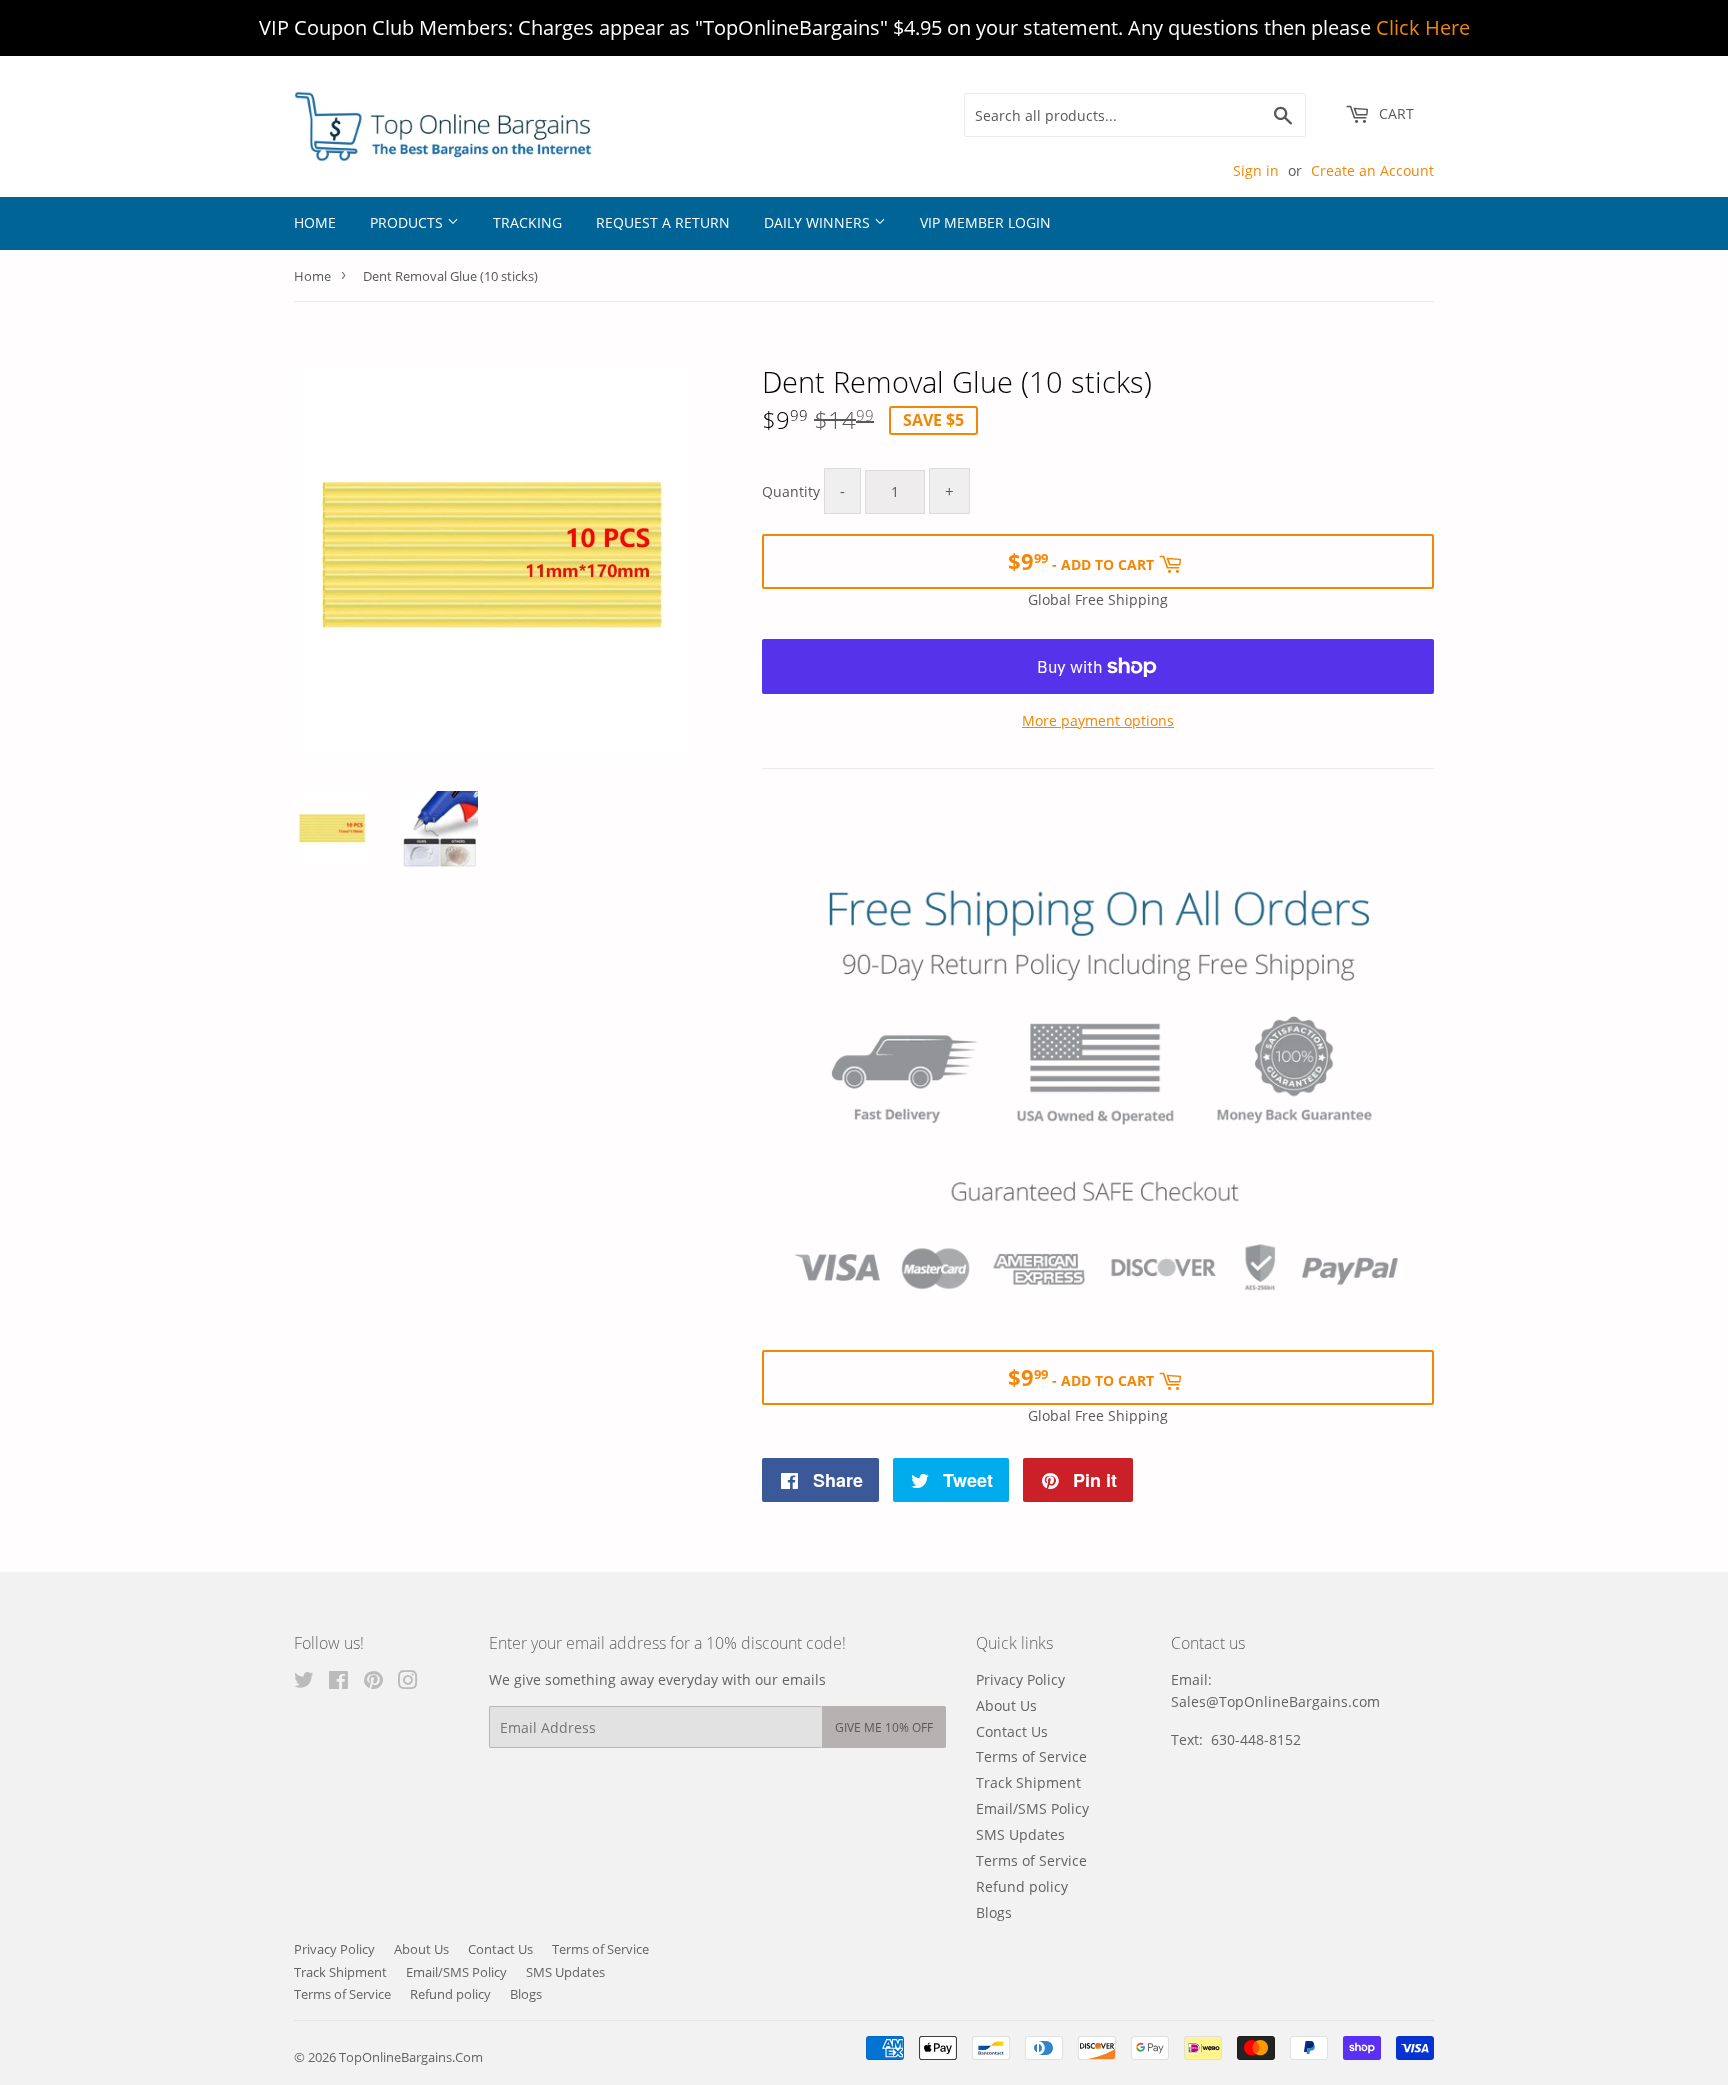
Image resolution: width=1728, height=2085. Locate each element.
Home (315, 222)
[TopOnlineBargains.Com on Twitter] (304, 1682)
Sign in (1256, 170)
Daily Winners (819, 222)
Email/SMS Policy (1032, 1808)
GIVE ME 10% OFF (884, 1727)
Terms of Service (1031, 1756)
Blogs (994, 1912)
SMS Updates (1020, 1834)
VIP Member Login (985, 222)
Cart (1394, 113)
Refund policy (1022, 1886)
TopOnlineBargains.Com (411, 2057)
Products (408, 222)
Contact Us (1012, 1731)
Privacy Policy (1020, 1679)
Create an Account (1372, 170)
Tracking (527, 222)
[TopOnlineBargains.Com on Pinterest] (373, 1682)
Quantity (791, 491)
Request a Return (663, 222)
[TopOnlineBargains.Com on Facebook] (338, 1682)
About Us (1006, 1705)
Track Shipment (1028, 1782)
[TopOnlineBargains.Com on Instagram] (408, 1682)
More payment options (1098, 720)
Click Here (1423, 27)
